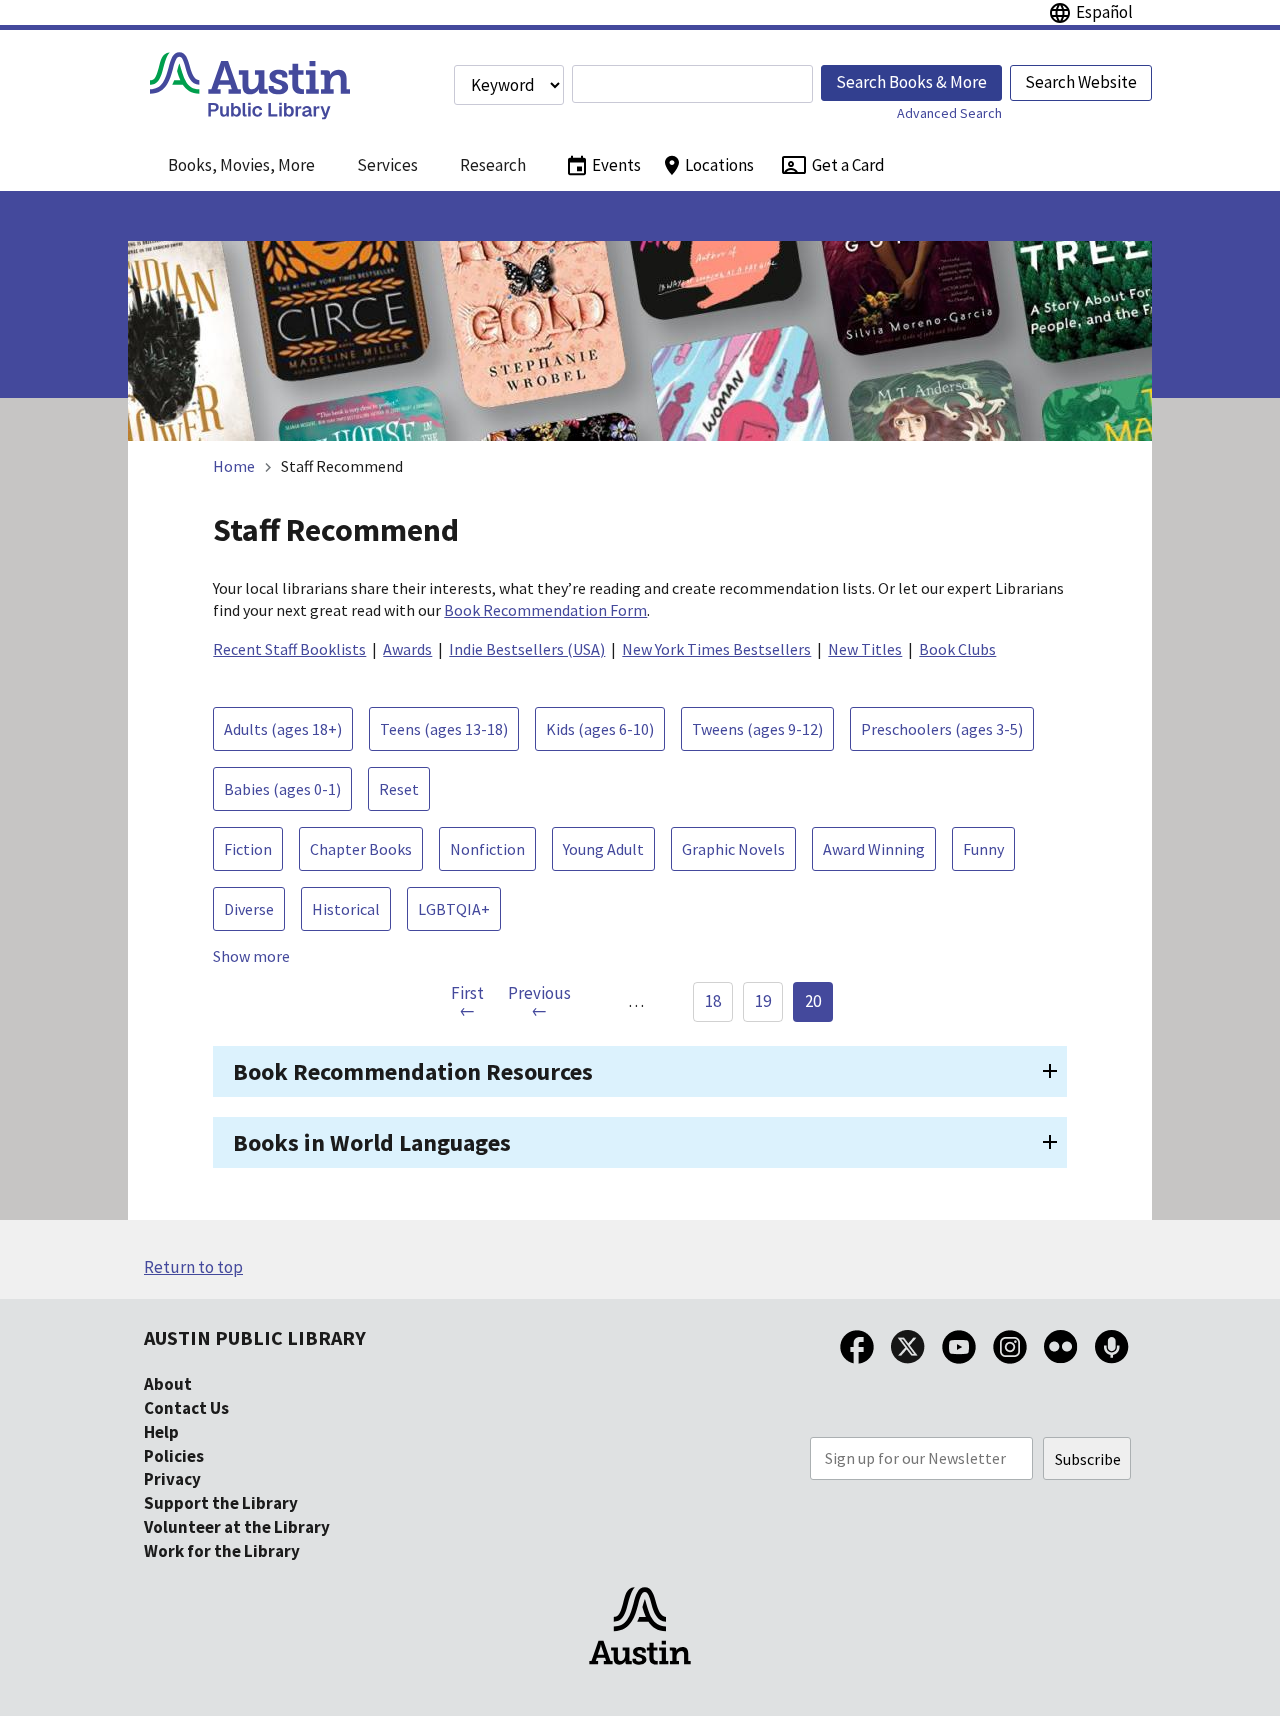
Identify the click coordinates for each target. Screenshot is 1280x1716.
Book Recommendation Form (545, 610)
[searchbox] (692, 84)
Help (161, 1432)
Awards (407, 649)
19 (763, 1001)
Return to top (193, 1267)
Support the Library (221, 1503)
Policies (174, 1456)
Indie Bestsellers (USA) (527, 649)
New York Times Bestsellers (716, 649)
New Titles (865, 649)
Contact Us (186, 1408)
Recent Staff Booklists (289, 649)
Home (234, 466)
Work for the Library (222, 1551)
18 (713, 1001)
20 (813, 1001)
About (168, 1384)
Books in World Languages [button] (372, 1142)
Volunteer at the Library (237, 1527)
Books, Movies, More (241, 165)
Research (493, 165)
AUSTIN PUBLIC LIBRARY (255, 1337)
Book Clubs (957, 649)
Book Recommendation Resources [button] (413, 1071)
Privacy (172, 1479)
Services (387, 165)
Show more (251, 956)
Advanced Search (949, 113)
